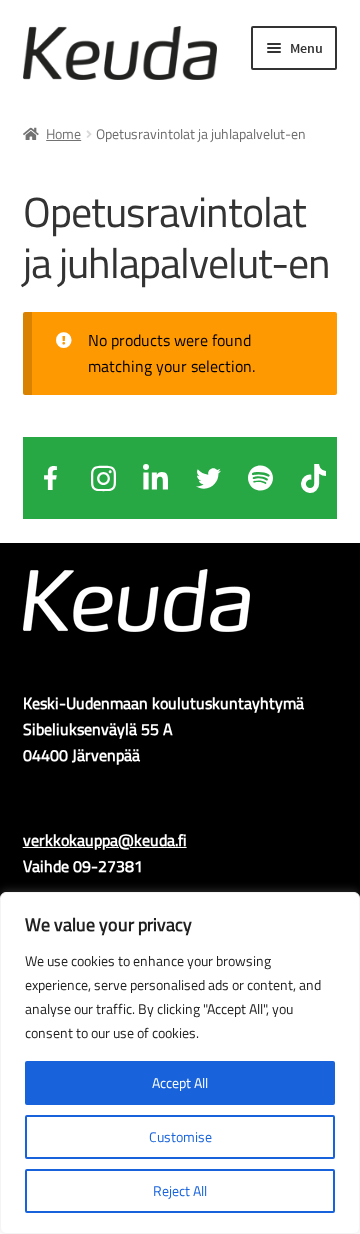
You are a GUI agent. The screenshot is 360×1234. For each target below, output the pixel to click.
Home (63, 133)
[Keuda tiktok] (313, 478)
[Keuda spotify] (261, 478)
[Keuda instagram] (103, 478)
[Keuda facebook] (51, 478)
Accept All (180, 1082)
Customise (180, 1136)
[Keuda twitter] (208, 478)
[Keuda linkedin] (156, 478)
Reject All (180, 1190)
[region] (180, 1063)
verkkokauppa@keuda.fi (105, 840)
